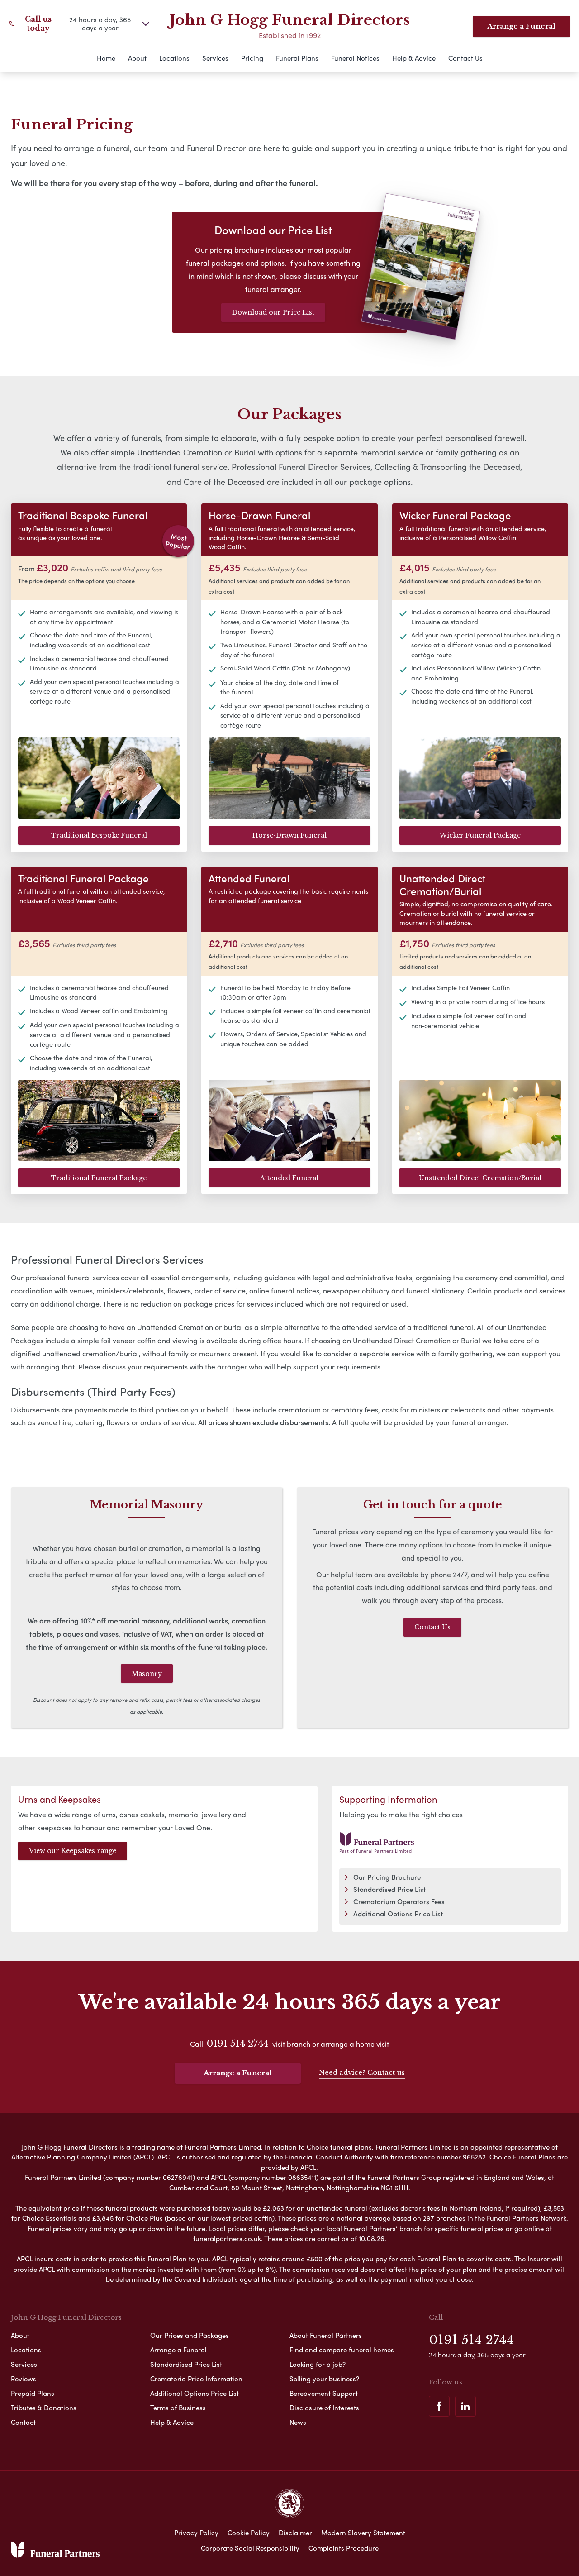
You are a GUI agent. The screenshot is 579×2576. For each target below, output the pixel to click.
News (298, 2422)
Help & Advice (414, 58)
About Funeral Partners (326, 2335)
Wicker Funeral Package (480, 835)
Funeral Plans (297, 58)
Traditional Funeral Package (99, 1178)
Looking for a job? (318, 2364)
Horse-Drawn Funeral (289, 835)
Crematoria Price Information (196, 2379)
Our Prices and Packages (190, 2335)
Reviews (24, 2379)
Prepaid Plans (33, 2393)
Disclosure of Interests (324, 2408)
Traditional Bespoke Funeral (99, 835)
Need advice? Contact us (362, 2072)
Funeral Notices (355, 58)
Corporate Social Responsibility (250, 2548)
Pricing (252, 58)
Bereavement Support (324, 2393)
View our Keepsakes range (73, 1851)
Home (106, 58)
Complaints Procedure (344, 2548)
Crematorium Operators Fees (399, 1901)
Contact (23, 2422)
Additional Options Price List (398, 1914)
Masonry (147, 1674)
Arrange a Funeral (521, 26)
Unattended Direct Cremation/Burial (480, 1178)
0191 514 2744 (238, 2044)
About (137, 58)
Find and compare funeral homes (342, 2350)
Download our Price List (273, 312)
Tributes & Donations (44, 2408)
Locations (174, 58)
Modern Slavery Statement (363, 2533)
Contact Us (465, 58)
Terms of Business (178, 2408)
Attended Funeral (289, 1178)
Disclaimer (295, 2533)
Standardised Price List (389, 1889)
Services (215, 58)
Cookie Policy (249, 2533)
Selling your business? (324, 2379)
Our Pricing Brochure (387, 1877)
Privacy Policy (196, 2533)
